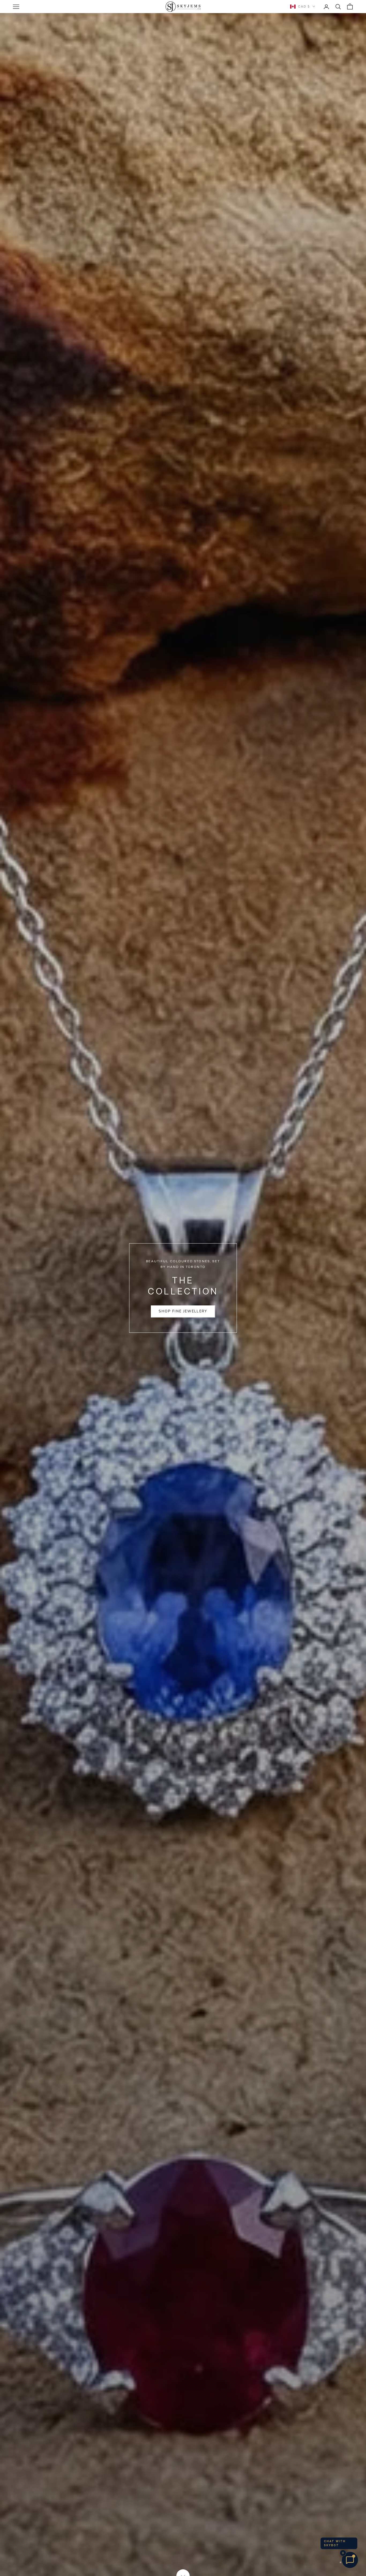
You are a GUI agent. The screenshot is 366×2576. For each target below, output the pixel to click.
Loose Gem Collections (183, 1309)
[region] (183, 1288)
